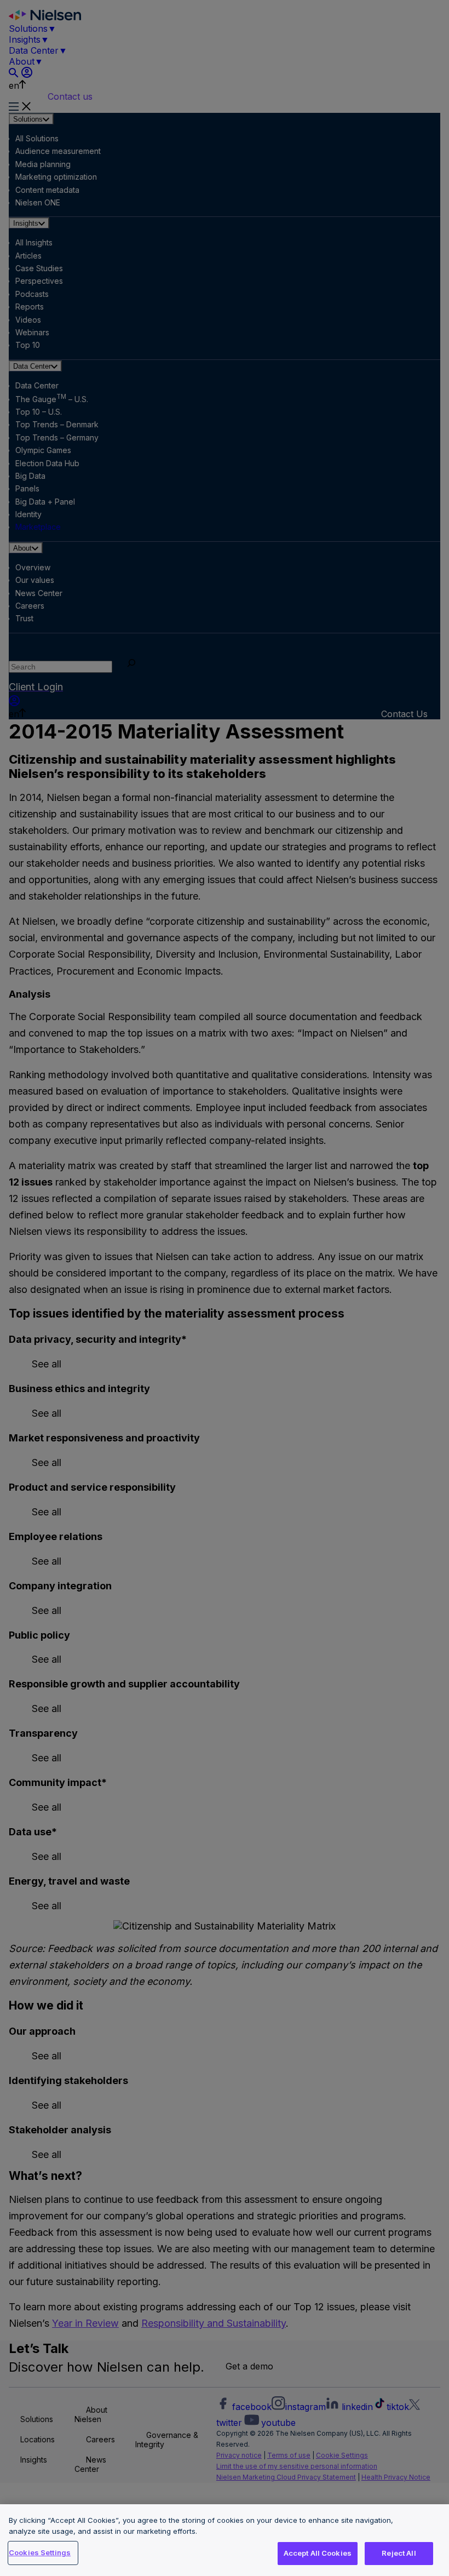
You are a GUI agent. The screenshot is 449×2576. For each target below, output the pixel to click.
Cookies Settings (40, 2552)
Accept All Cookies (318, 2553)
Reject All (399, 2553)
